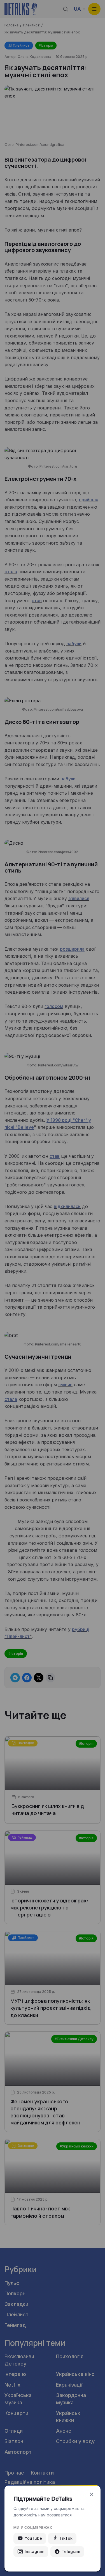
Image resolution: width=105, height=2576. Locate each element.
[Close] (92, 2494)
